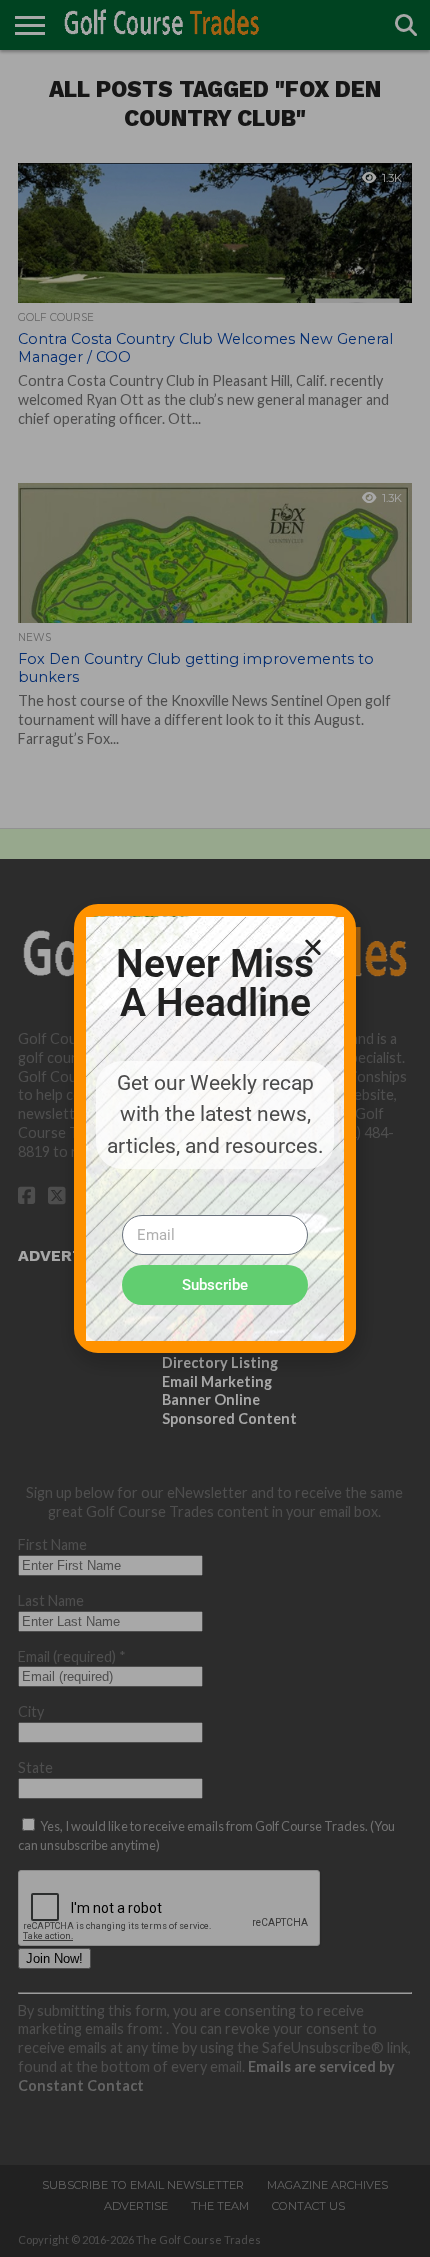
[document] (215, 1128)
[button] (313, 947)
